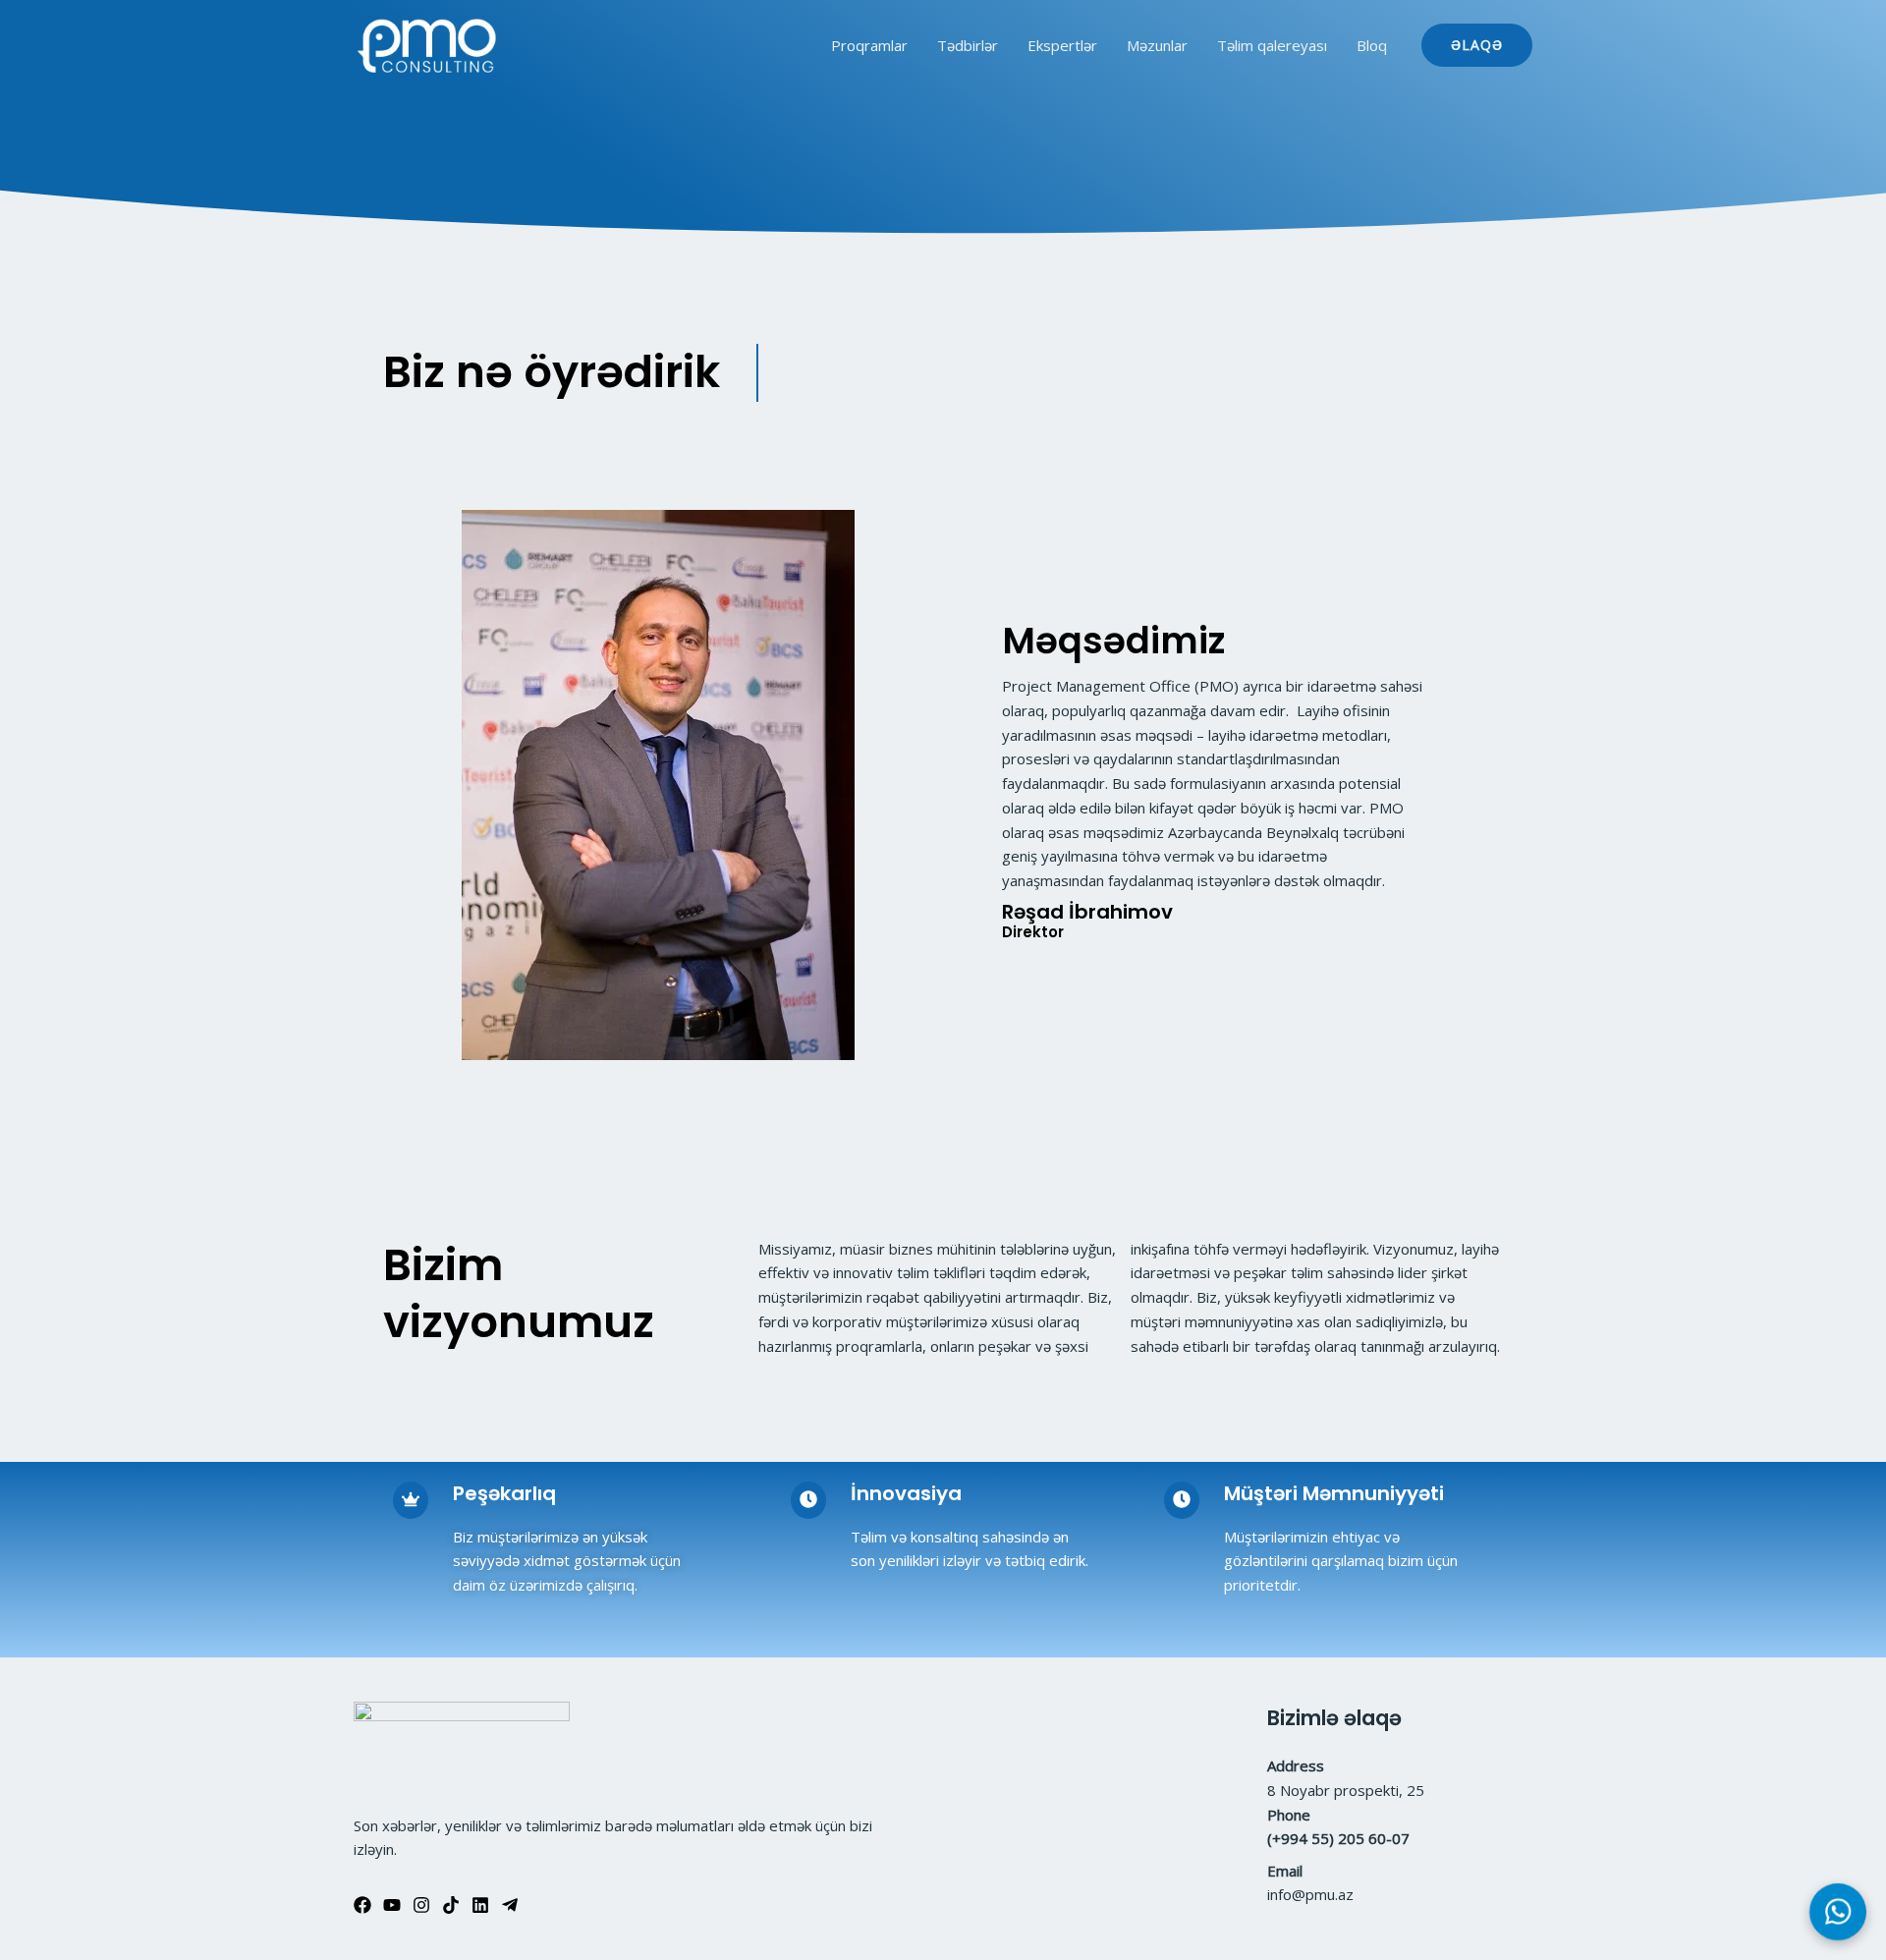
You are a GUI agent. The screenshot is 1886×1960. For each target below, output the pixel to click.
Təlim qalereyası (1272, 45)
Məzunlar (1157, 45)
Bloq (1372, 45)
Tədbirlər (968, 45)
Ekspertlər (1062, 45)
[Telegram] (510, 1905)
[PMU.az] (427, 46)
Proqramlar (869, 45)
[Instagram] (421, 1905)
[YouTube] (392, 1905)
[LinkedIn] (480, 1905)
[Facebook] (362, 1905)
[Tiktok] (451, 1905)
